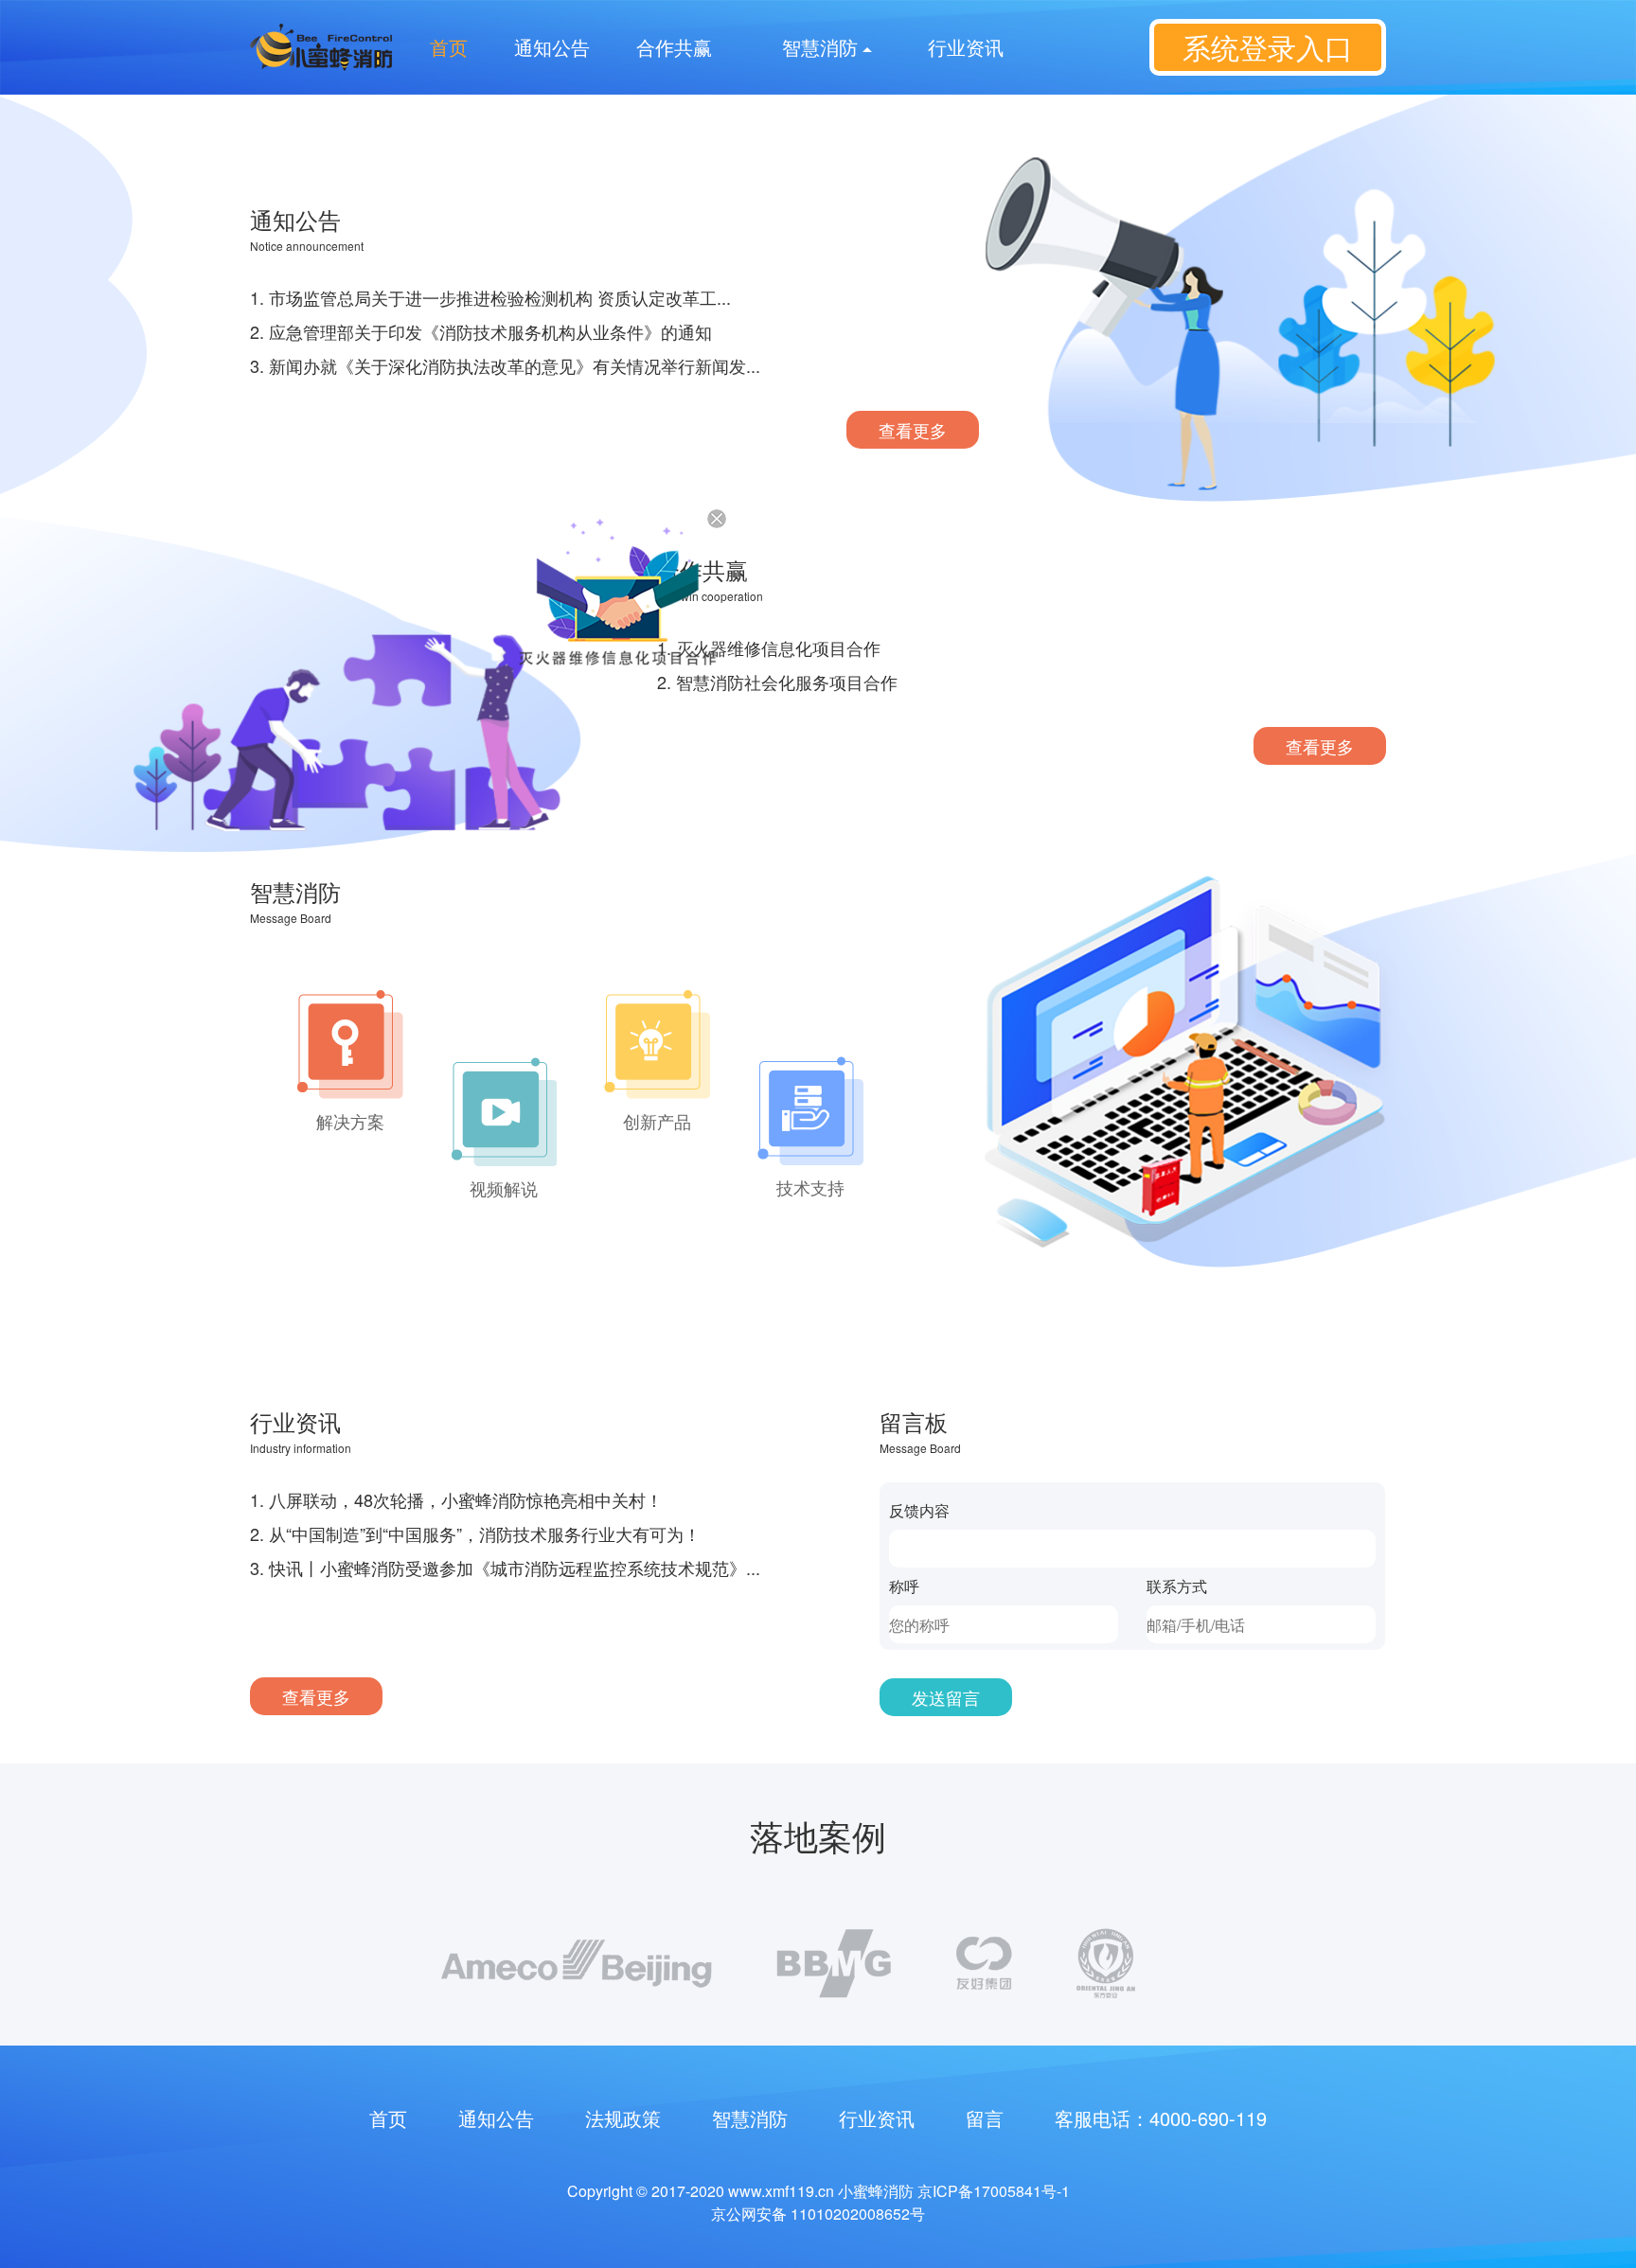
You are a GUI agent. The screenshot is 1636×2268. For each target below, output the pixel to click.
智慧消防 (750, 2118)
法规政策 (623, 2118)
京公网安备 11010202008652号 (818, 2214)
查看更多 (913, 430)
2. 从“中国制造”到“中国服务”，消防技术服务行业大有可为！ (475, 1533)
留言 (985, 2118)
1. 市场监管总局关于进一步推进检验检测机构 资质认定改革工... (490, 297)
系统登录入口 (1268, 47)
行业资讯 (966, 47)
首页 (449, 47)
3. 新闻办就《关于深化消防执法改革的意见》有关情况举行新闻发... (505, 365)
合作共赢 (674, 47)
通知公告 (552, 47)
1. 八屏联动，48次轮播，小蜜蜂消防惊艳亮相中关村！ (456, 1499)
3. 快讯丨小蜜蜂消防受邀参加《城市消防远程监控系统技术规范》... (505, 1568)
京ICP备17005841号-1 (994, 2191)
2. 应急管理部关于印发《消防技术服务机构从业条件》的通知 (481, 331)
